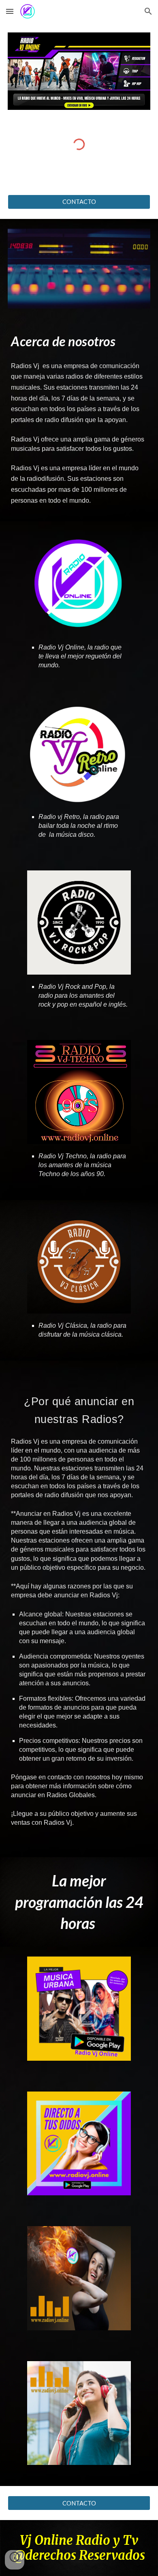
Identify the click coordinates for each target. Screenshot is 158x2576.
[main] (79, 341)
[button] (10, 11)
